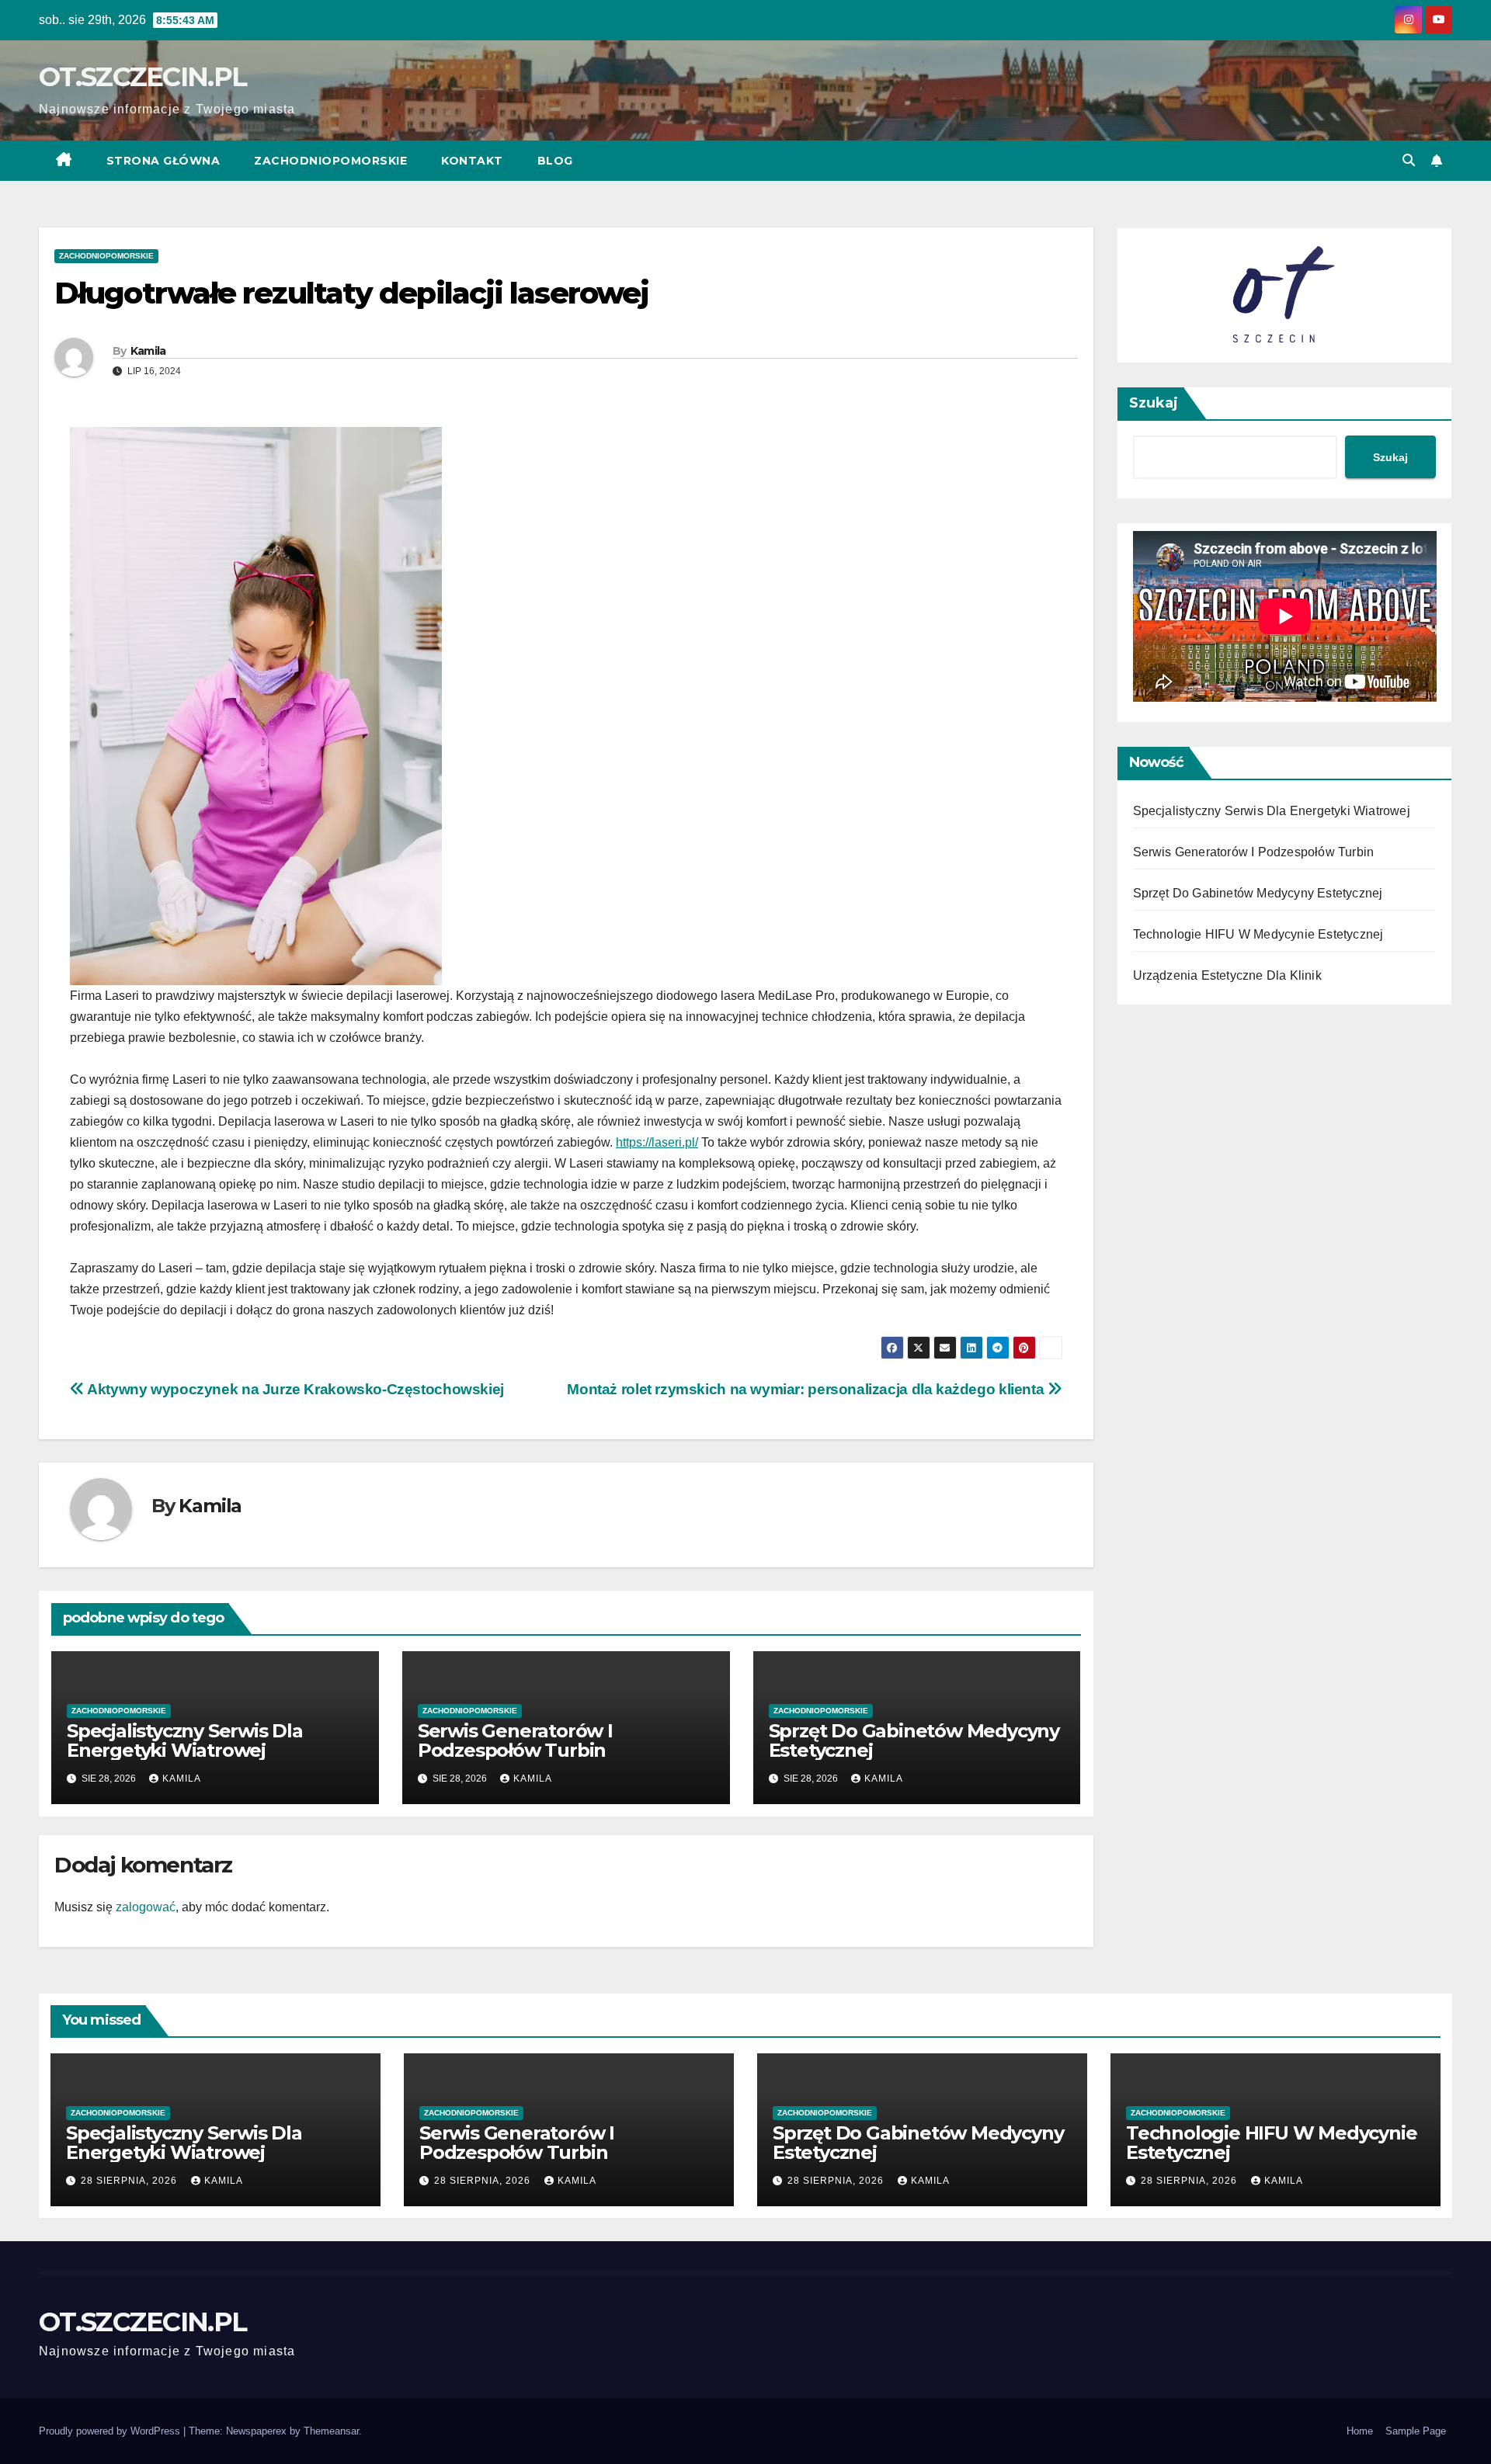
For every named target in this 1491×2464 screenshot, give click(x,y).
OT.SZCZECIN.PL (142, 77)
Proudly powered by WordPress (111, 2431)
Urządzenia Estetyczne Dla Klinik (1227, 975)
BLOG (555, 161)
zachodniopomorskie (330, 161)
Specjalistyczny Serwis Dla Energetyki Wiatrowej (185, 1740)
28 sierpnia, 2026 (130, 2181)
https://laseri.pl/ (657, 1142)
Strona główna (163, 161)
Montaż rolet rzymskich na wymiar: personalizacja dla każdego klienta (807, 1389)
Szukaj (1154, 403)
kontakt (472, 161)
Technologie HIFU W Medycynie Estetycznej (1258, 934)
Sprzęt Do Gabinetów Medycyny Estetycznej (914, 1740)
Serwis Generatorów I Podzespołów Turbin (515, 1740)
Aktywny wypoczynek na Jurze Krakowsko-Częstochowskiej (294, 1389)
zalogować (146, 1907)
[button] (1409, 160)
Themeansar (331, 2431)
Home (1360, 2431)
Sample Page (1416, 2431)
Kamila (148, 351)
